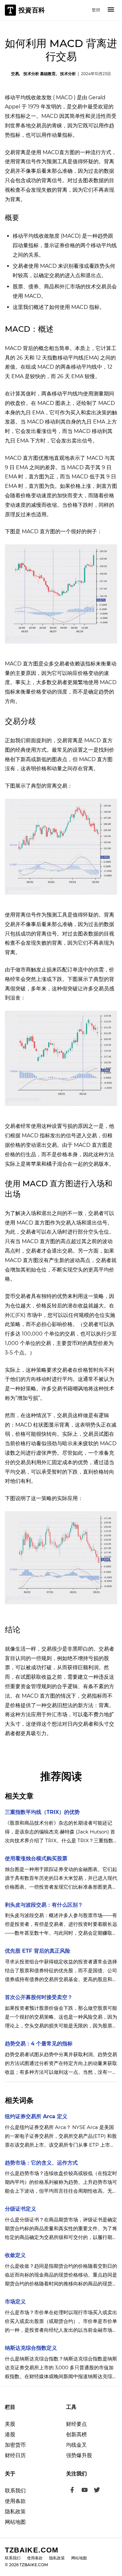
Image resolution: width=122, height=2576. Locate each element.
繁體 (96, 10)
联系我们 (15, 2491)
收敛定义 (15, 2255)
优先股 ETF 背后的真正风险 (38, 1951)
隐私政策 (15, 2512)
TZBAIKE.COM (32, 2550)
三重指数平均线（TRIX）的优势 (42, 1812)
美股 (10, 2424)
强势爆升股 (79, 2455)
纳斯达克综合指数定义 (31, 2348)
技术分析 (68, 74)
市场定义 (15, 2302)
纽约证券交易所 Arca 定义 (36, 2116)
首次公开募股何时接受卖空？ (39, 1997)
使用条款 (15, 2501)
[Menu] (111, 10)
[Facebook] (72, 2491)
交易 (15, 74)
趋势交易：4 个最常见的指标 (39, 2044)
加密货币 (15, 2445)
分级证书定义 (20, 2209)
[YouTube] (85, 2491)
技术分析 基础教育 (40, 74)
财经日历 (15, 2455)
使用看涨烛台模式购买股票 (36, 1858)
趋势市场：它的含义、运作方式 (41, 2163)
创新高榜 (76, 2434)
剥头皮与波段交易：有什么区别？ (44, 1905)
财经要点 (76, 2424)
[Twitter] (97, 2491)
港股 (10, 2434)
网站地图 (15, 2522)
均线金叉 (76, 2445)
